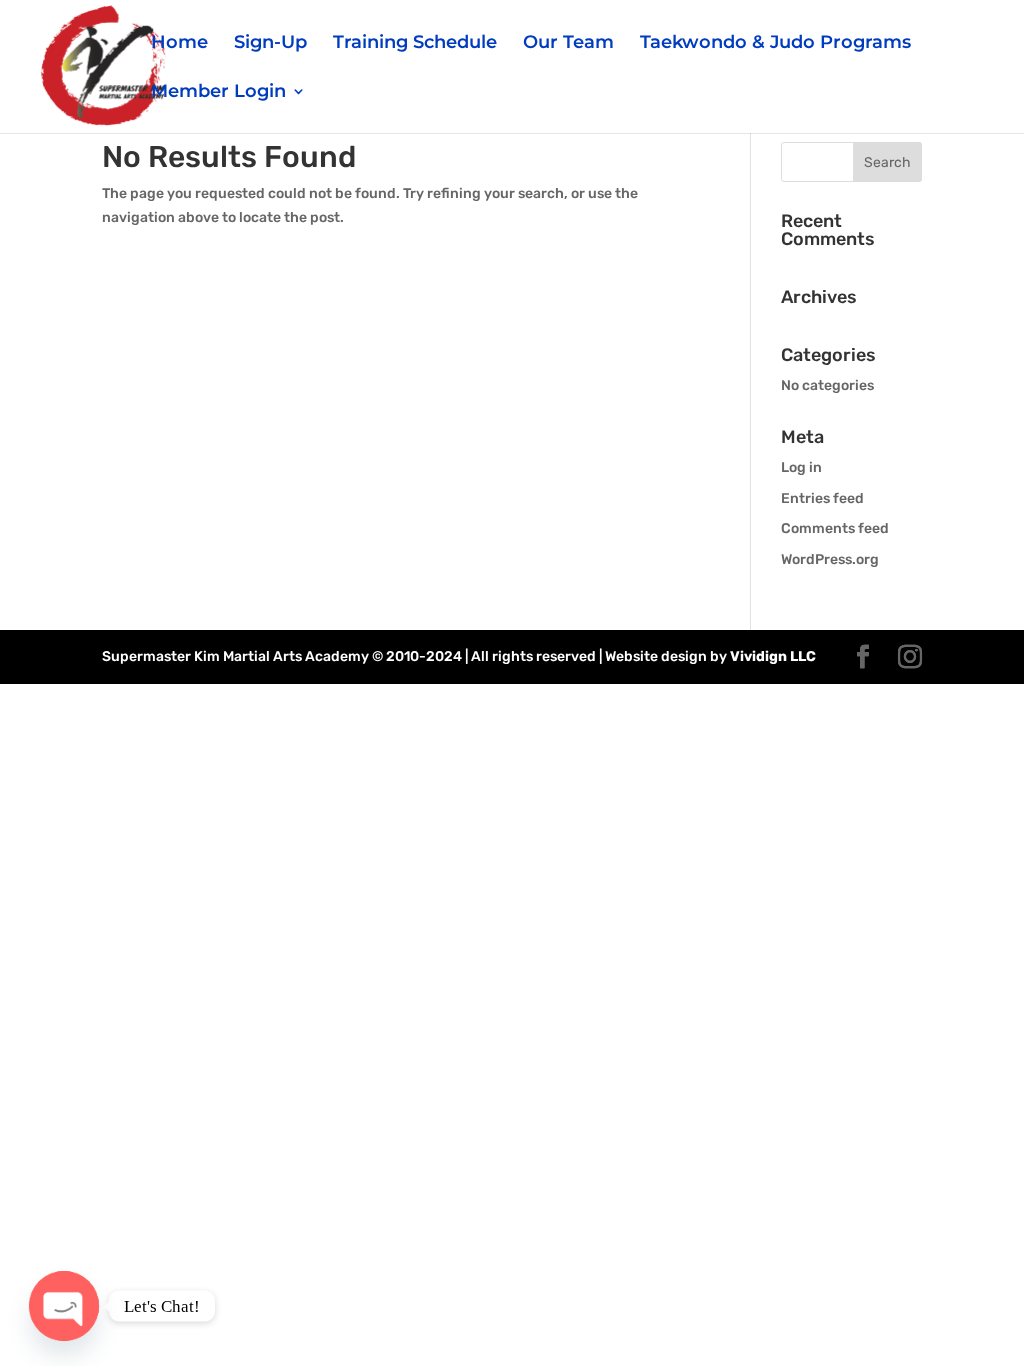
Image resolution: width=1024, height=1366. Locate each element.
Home (179, 44)
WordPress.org (830, 559)
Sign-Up (270, 44)
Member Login (218, 93)
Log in (801, 467)
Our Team (568, 44)
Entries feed (822, 498)
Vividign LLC (773, 656)
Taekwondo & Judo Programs (775, 44)
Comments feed (835, 528)
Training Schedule (415, 44)
